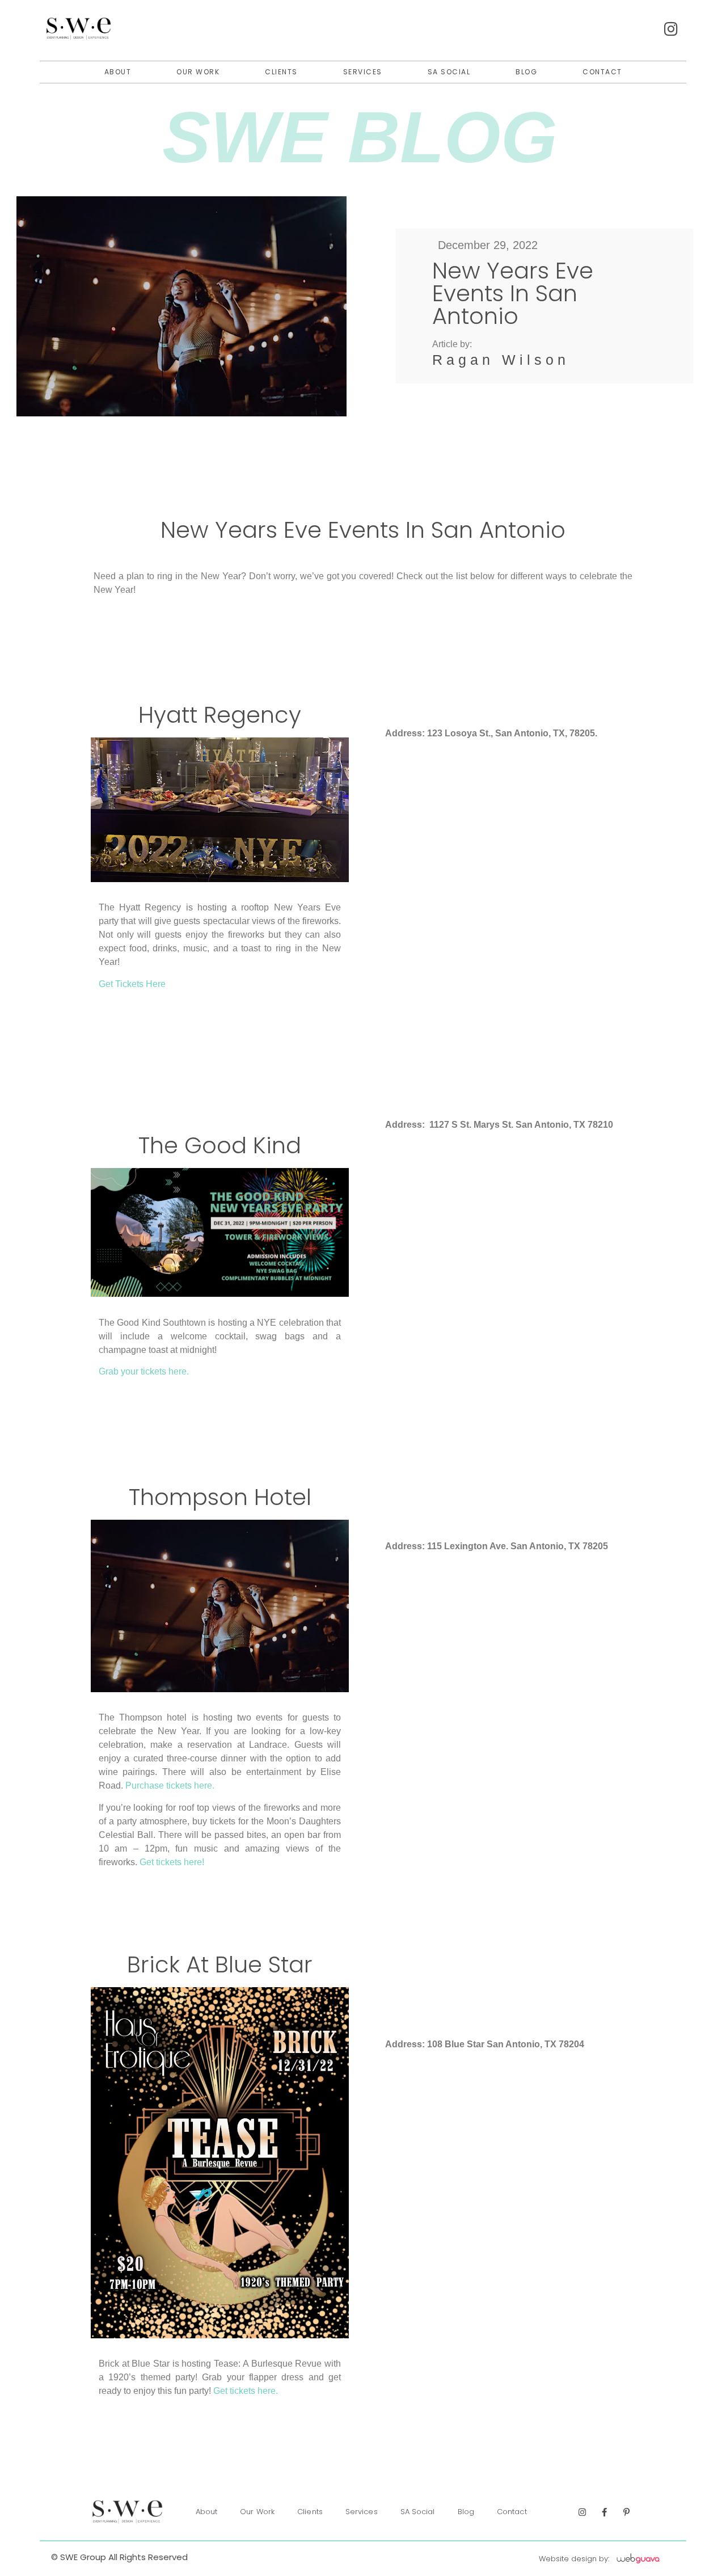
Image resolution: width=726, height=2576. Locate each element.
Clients (281, 72)
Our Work (198, 72)
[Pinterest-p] (626, 2512)
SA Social (449, 72)
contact (602, 72)
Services (363, 72)
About (118, 72)
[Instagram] (582, 2512)
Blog (526, 72)
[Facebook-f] (604, 2512)
